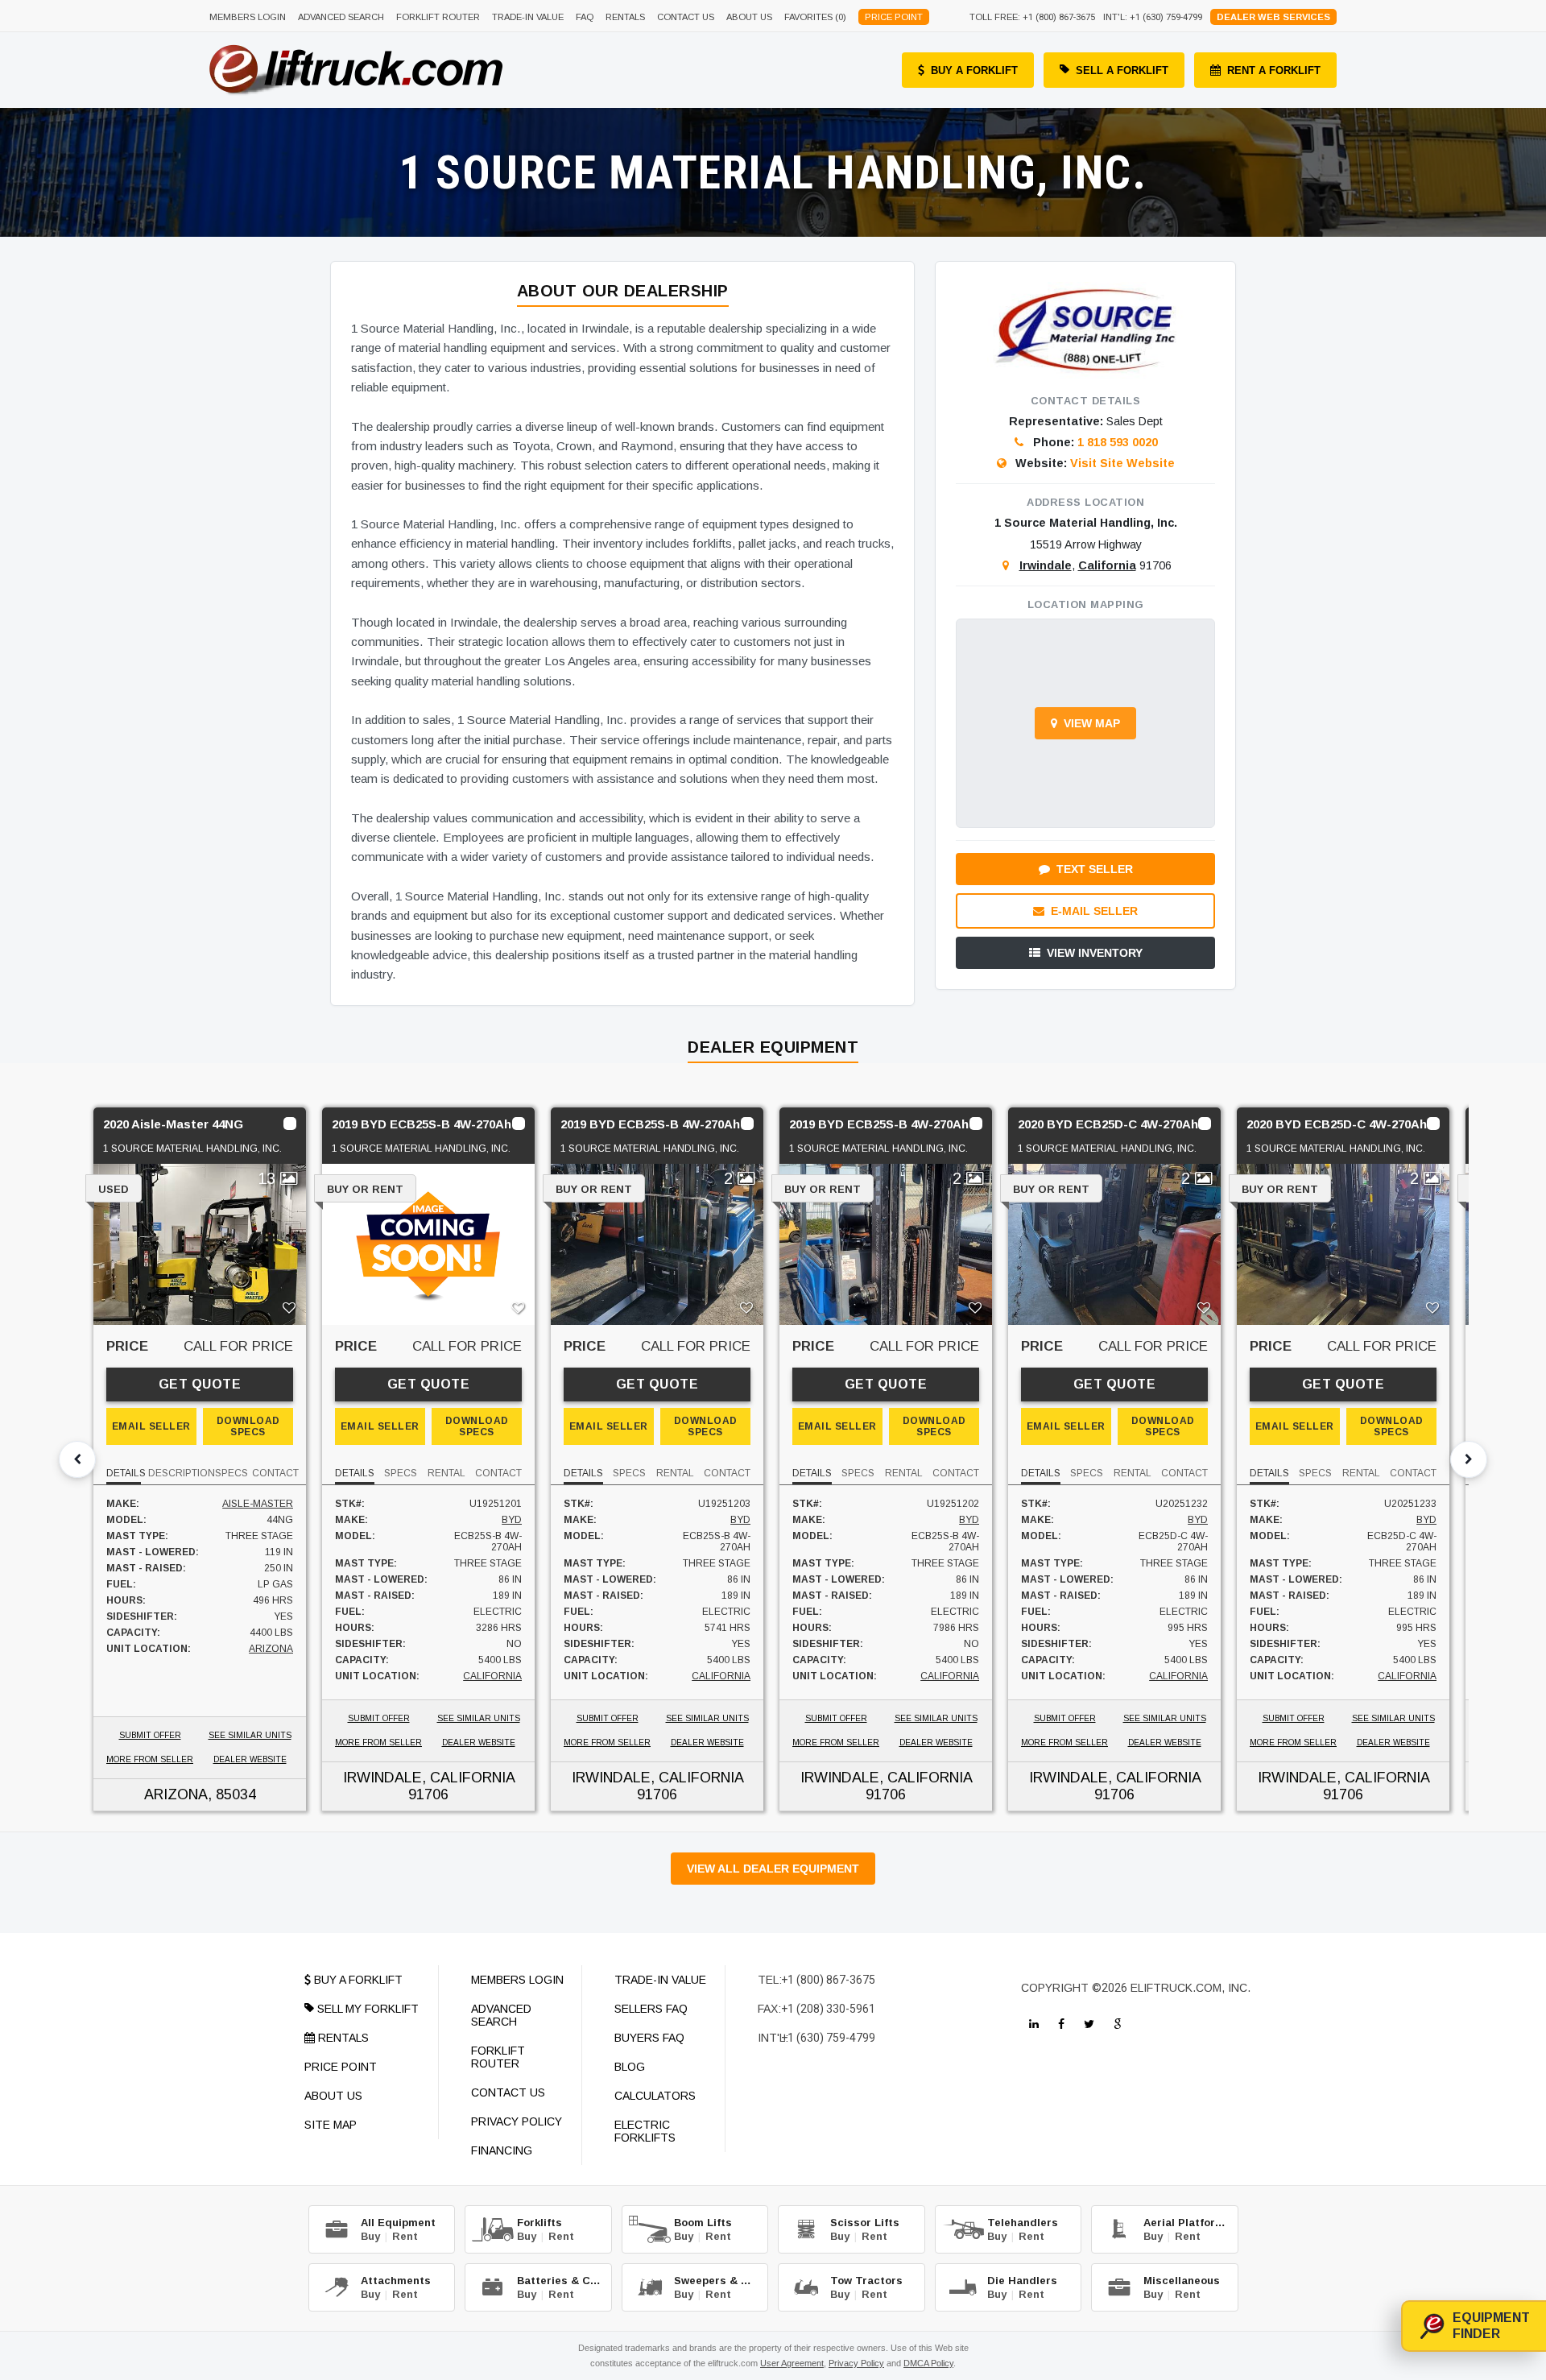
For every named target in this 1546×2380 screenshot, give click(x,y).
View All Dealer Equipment (773, 1869)
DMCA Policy (928, 2363)
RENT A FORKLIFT (1274, 70)
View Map (1092, 723)
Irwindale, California (429, 1778)
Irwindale (1046, 565)
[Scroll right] (1469, 1459)
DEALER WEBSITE (250, 1759)
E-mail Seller (1094, 911)
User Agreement (792, 2363)
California (1107, 565)
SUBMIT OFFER (150, 1735)
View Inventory (1095, 953)
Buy (370, 2236)
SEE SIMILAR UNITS (250, 1735)
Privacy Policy (856, 2363)
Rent (405, 2236)
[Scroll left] (77, 1459)
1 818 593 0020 (1118, 442)
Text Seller (1095, 869)
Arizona (271, 1649)
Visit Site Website (1122, 463)
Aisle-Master (258, 1504)
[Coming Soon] (1034, 2024)
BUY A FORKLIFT (974, 70)
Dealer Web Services (1273, 17)
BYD (512, 1520)
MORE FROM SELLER (150, 1759)
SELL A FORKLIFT (1122, 70)
